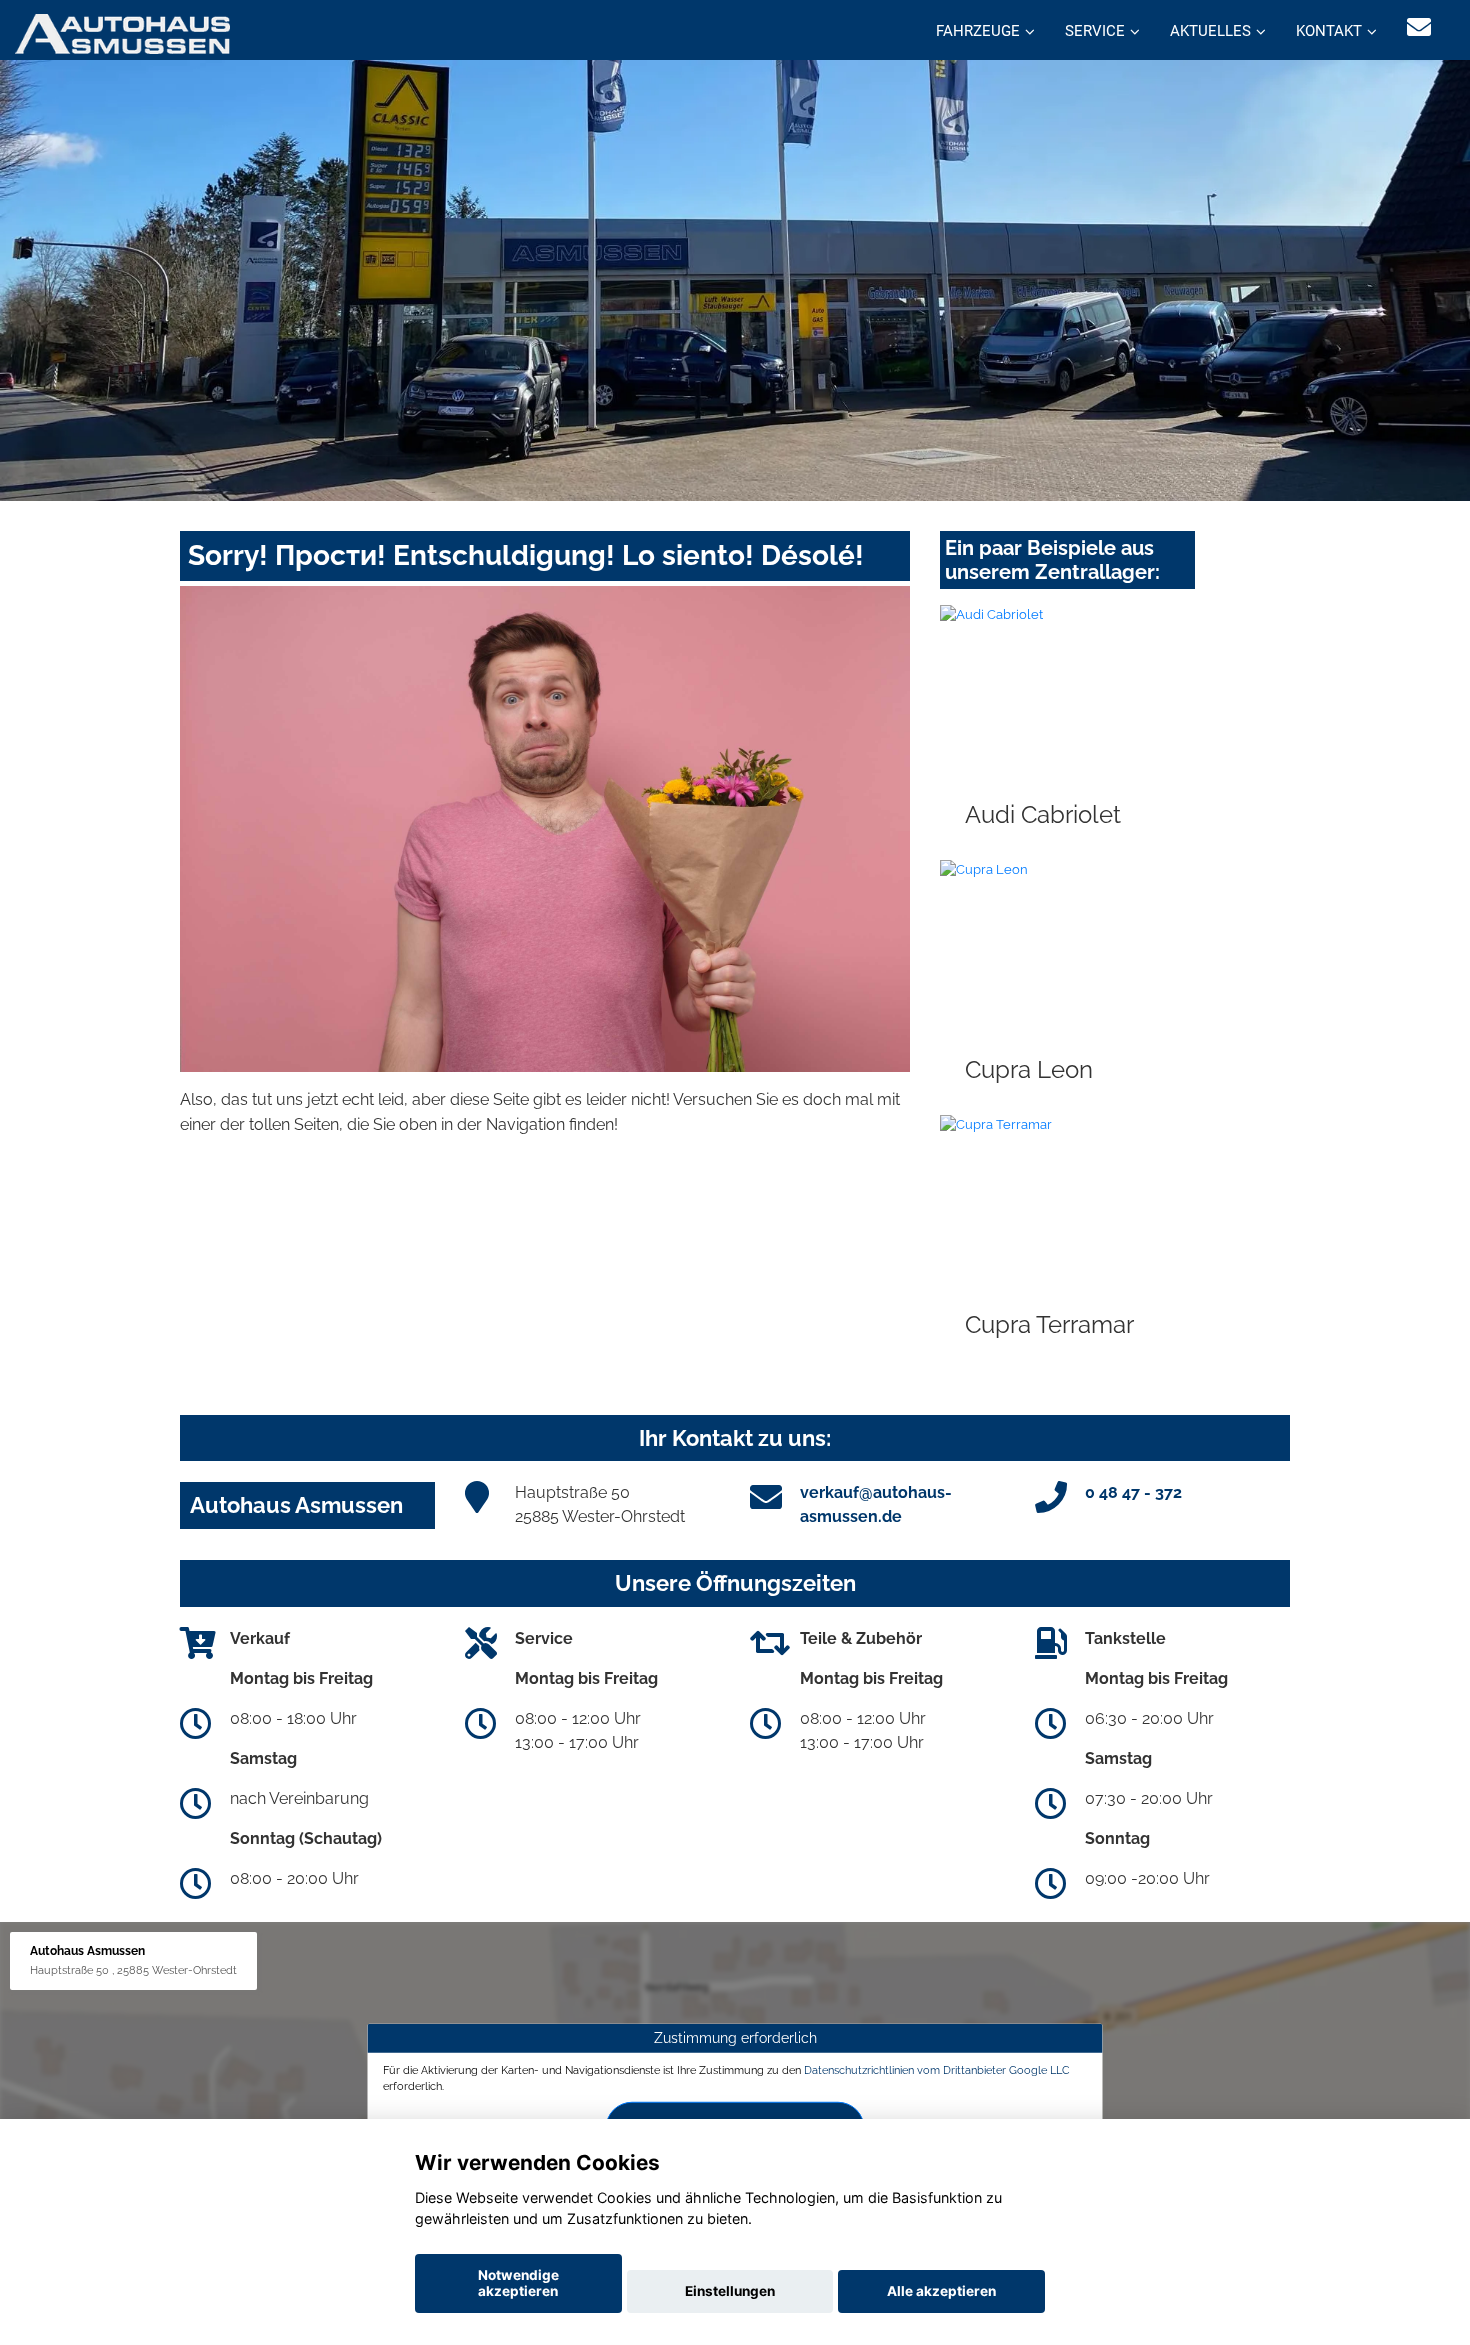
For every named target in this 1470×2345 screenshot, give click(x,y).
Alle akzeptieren (941, 2291)
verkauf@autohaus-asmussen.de (876, 1504)
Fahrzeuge (978, 31)
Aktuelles (1210, 31)
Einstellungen (730, 2291)
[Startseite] (122, 32)
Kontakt (1329, 31)
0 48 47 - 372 (1133, 1492)
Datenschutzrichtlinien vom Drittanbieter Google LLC (937, 2070)
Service (1095, 31)
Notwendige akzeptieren (518, 2283)
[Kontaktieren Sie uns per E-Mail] (1419, 27)
